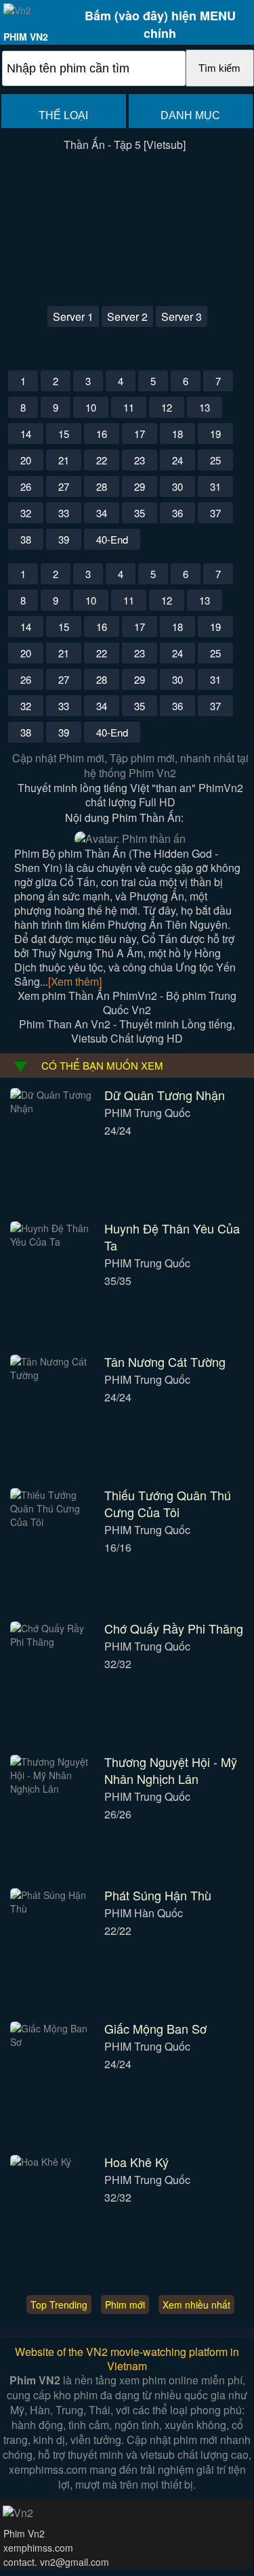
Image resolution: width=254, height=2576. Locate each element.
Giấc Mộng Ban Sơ (155, 2028)
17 (140, 434)
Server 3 (182, 316)
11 (129, 407)
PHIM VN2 (26, 37)
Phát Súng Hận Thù (158, 1895)
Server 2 (127, 316)
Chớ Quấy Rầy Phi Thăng (174, 1628)
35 (140, 513)
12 (167, 407)
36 (177, 513)
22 (102, 460)
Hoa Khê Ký (136, 2162)
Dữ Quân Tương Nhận (165, 1095)
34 (102, 513)
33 (64, 513)
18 (177, 434)
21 (64, 460)
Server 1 (73, 316)
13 (205, 407)
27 (64, 486)
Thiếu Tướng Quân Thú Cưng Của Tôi (168, 1503)
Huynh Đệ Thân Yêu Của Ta (172, 1237)
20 (26, 460)
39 (64, 539)
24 (177, 460)
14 (26, 434)
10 (91, 407)
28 (102, 486)
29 (140, 486)
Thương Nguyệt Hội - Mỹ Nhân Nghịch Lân (171, 1770)
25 (215, 460)
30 (177, 486)
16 (102, 434)
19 (215, 434)
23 (140, 460)
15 (64, 434)
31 (215, 486)
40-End (112, 539)
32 (26, 513)
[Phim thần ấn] (130, 838)
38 (26, 539)
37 (215, 513)
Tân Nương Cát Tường (165, 1361)
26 (26, 486)
